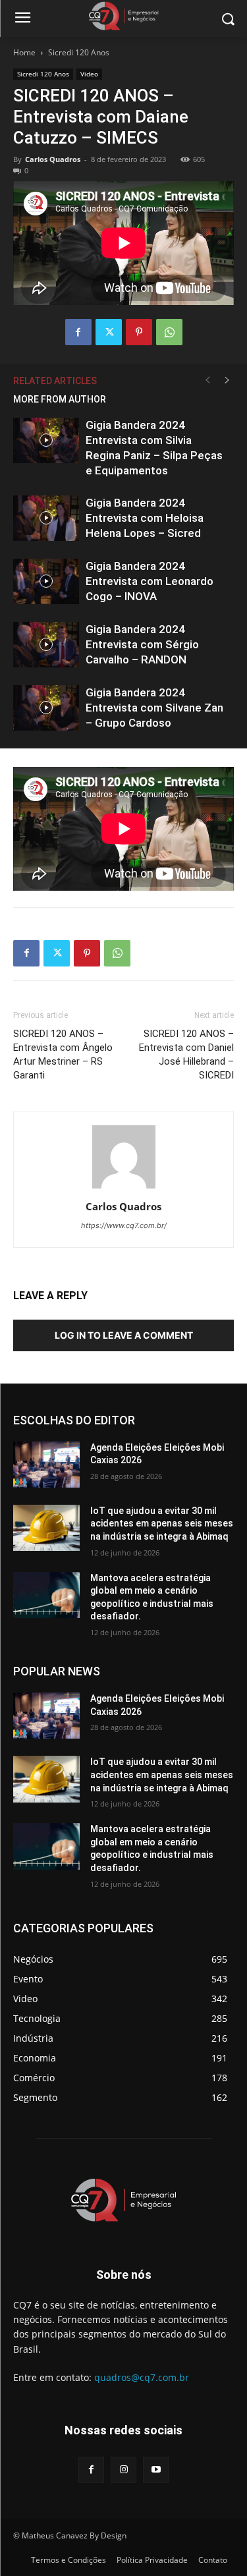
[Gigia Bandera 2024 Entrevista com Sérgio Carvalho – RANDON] (46, 645)
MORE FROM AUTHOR (60, 399)
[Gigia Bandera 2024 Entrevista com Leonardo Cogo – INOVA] (46, 581)
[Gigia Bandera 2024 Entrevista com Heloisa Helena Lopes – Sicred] (46, 518)
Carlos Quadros (53, 159)
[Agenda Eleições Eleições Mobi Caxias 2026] (46, 1465)
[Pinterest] (139, 332)
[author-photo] (124, 1188)
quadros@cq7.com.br (142, 2377)
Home (24, 52)
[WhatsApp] (169, 332)
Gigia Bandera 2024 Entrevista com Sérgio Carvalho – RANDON (142, 644)
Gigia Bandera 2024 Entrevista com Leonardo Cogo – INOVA (150, 581)
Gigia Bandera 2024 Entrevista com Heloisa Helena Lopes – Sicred (145, 518)
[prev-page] (207, 380)
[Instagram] (123, 2470)
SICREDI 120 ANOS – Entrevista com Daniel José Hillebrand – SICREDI (186, 1054)
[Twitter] (109, 332)
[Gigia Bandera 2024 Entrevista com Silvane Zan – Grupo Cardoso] (46, 708)
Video (89, 74)
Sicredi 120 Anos (79, 52)
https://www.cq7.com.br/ (124, 1225)
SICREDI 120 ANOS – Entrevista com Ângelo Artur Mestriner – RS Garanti (63, 1054)
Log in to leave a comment (124, 1335)
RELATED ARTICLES (55, 381)
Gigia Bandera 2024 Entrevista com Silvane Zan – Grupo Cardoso (154, 708)
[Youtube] (156, 2470)
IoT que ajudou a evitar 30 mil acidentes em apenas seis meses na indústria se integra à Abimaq (162, 1524)
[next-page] (227, 380)
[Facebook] (78, 332)
